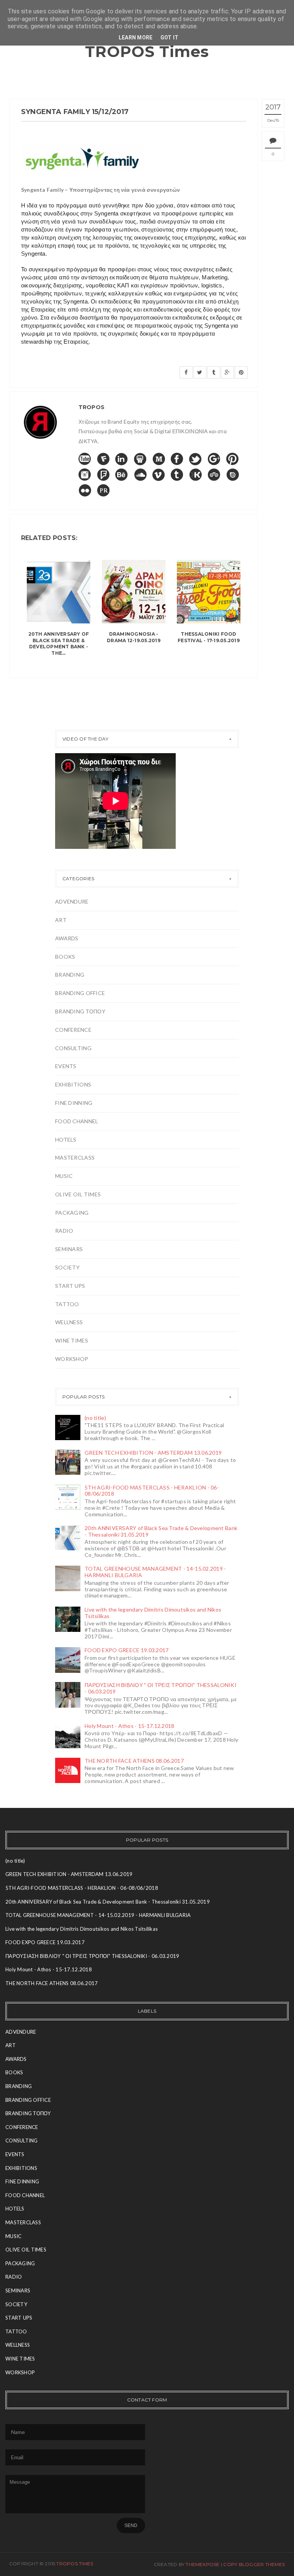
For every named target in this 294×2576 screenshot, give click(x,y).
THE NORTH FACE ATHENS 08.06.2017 (134, 1761)
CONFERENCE (73, 1030)
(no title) (95, 1418)
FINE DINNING (74, 1103)
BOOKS (65, 957)
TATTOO (67, 1304)
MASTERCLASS (75, 1157)
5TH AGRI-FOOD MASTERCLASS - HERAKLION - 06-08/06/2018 (152, 1491)
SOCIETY (67, 1267)
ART (61, 920)
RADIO (64, 1231)
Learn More (136, 38)
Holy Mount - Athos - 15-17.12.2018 (130, 1726)
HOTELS (66, 1140)
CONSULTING (73, 1048)
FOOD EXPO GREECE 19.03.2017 (127, 1650)
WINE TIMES (72, 1340)
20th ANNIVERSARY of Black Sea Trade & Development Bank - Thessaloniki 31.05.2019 (161, 1531)
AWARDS (67, 938)
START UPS (70, 1286)
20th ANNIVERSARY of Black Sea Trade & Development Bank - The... (59, 644)
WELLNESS (69, 1322)
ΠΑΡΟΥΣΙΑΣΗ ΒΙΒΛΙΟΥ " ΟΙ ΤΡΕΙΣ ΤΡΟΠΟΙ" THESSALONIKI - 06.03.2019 (161, 1688)
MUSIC (64, 1176)
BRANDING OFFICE (80, 993)
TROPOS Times (147, 51)
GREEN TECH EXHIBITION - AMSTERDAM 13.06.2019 (153, 1453)
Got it (170, 38)
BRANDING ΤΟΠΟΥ (80, 1011)
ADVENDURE (72, 901)
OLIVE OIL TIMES (78, 1194)
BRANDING (70, 975)
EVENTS (66, 1066)
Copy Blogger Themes (254, 2564)
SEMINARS (69, 1249)
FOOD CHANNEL (77, 1121)
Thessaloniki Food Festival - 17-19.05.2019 (209, 637)
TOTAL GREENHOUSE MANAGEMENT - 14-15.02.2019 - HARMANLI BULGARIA (155, 1572)
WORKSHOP (72, 1359)
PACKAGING (72, 1213)
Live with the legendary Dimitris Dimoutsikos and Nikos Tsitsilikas (153, 1613)
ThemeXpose (203, 2564)
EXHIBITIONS (73, 1084)
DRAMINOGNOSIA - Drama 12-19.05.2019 (134, 637)
